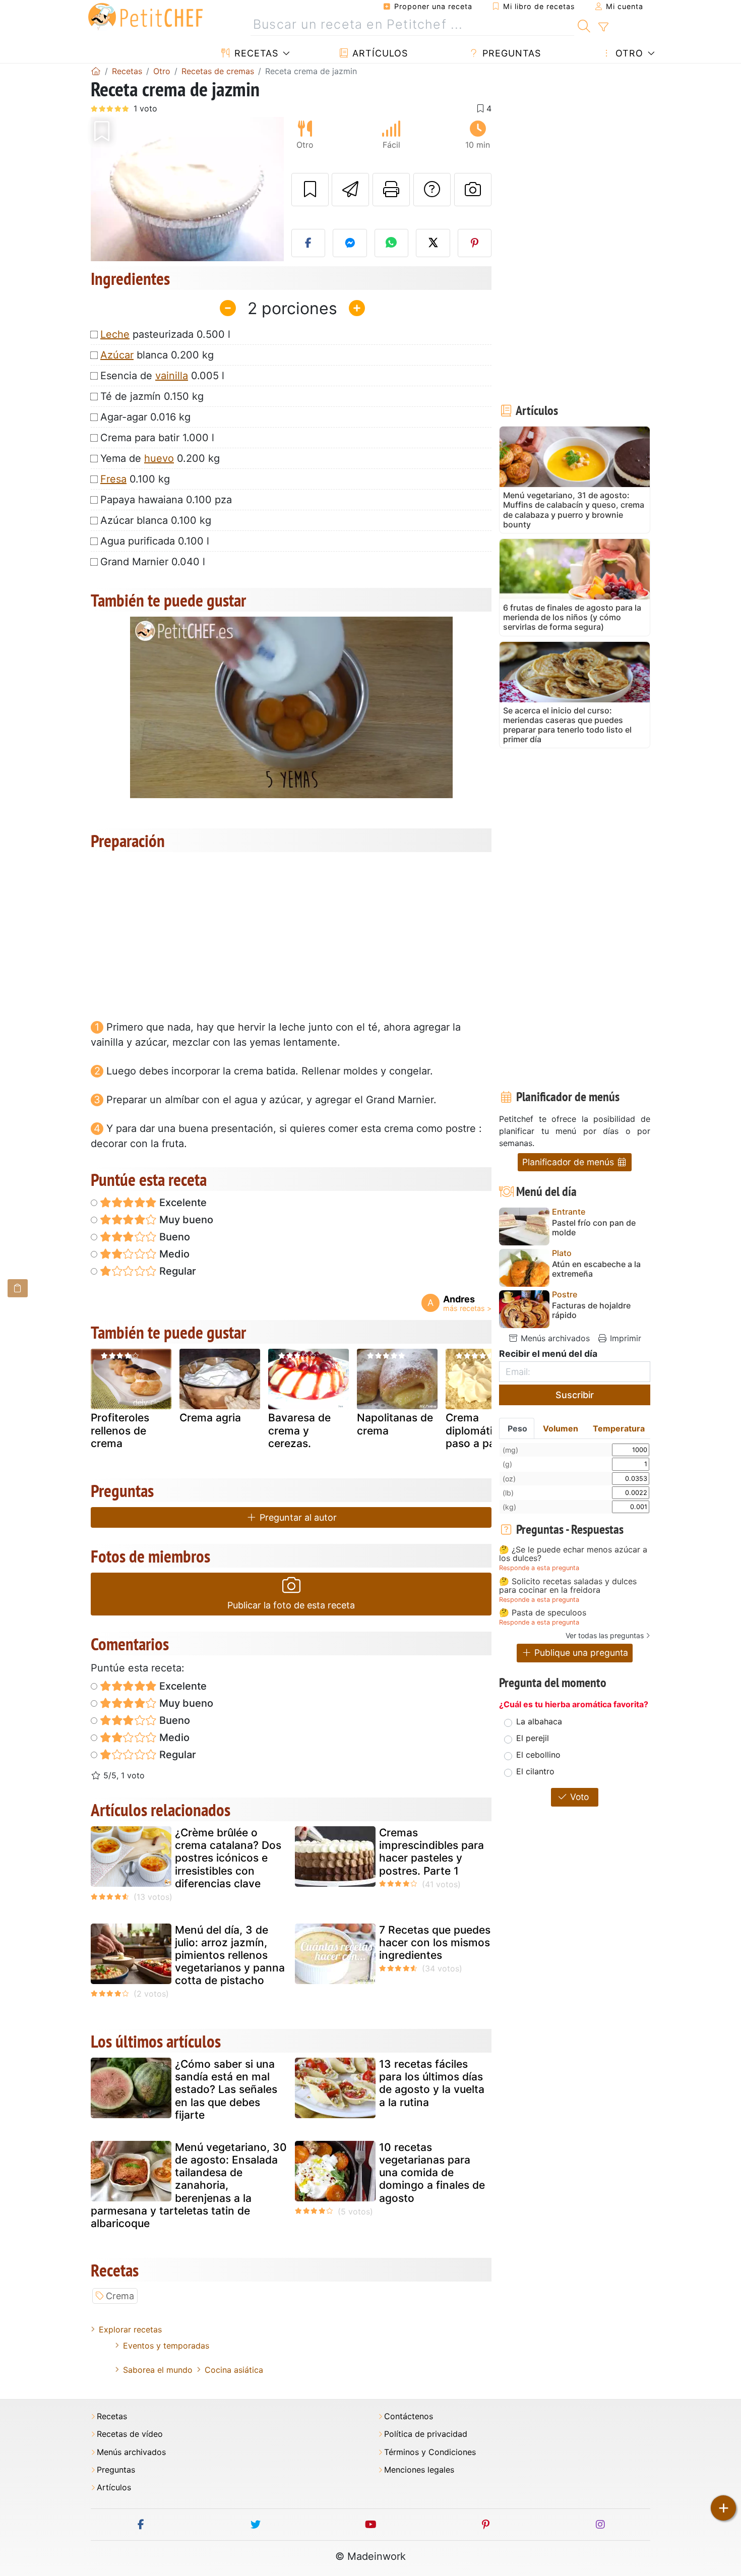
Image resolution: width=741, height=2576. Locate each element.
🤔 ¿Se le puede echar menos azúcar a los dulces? (573, 1554)
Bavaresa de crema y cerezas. (299, 1430)
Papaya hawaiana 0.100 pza (166, 500)
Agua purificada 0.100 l (155, 541)
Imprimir (624, 1338)
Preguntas (510, 53)
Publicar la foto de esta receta (291, 1605)
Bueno (173, 1237)
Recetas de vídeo (130, 2434)
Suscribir (575, 1395)
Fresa (113, 479)
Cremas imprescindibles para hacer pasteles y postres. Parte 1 (431, 1852)
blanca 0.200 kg (157, 355)
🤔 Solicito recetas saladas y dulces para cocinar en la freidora (568, 1586)
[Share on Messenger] (350, 243)
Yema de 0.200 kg (160, 458)
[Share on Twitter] (433, 243)
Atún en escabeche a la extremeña (596, 1269)
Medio (173, 1254)
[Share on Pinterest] (475, 243)
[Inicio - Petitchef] (96, 71)
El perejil (533, 1738)
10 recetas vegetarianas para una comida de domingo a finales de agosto (432, 2173)
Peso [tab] (517, 1428)
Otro (628, 53)
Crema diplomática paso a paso (476, 1430)
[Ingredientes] (18, 1288)
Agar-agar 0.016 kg (145, 417)
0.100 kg (135, 479)
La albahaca (539, 1721)
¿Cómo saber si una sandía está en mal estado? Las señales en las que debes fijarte (226, 2089)
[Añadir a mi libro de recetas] (310, 190)
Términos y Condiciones (430, 2452)
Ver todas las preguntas (605, 1635)
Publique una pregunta (580, 1653)
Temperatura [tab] (619, 1428)
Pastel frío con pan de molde (594, 1228)
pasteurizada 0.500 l (165, 334)
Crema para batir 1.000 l (157, 438)
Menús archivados (554, 1338)
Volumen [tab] (561, 1428)
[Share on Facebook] (308, 243)
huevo (159, 458)
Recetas (255, 53)
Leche (115, 334)
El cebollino (538, 1755)
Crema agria (210, 1418)
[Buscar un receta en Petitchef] (584, 25)
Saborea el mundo (158, 2370)
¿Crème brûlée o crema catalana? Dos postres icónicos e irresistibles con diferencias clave (228, 1858)
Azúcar (117, 355)
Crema (120, 2296)
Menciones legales (419, 2470)
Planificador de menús (569, 1162)
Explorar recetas (130, 2329)
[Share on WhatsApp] (392, 243)
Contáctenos (409, 2416)
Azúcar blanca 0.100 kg (156, 520)
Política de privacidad (426, 2434)
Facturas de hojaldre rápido (591, 1310)
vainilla (172, 376)
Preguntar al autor (297, 1517)
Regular (176, 1271)
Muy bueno (185, 1220)
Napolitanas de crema (395, 1424)
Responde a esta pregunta (539, 1568)
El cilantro (535, 1771)
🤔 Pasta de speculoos (543, 1613)
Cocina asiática (234, 2370)
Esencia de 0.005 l (162, 376)
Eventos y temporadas (166, 2346)
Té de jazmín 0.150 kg (152, 396)
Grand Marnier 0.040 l (153, 562)
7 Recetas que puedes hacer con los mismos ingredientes (435, 1942)
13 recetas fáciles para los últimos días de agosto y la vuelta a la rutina (432, 2083)
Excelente (182, 1203)
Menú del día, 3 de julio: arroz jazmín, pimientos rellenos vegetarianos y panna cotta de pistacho (230, 1955)
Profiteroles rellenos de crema (120, 1430)
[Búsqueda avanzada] (603, 27)
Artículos (379, 53)
